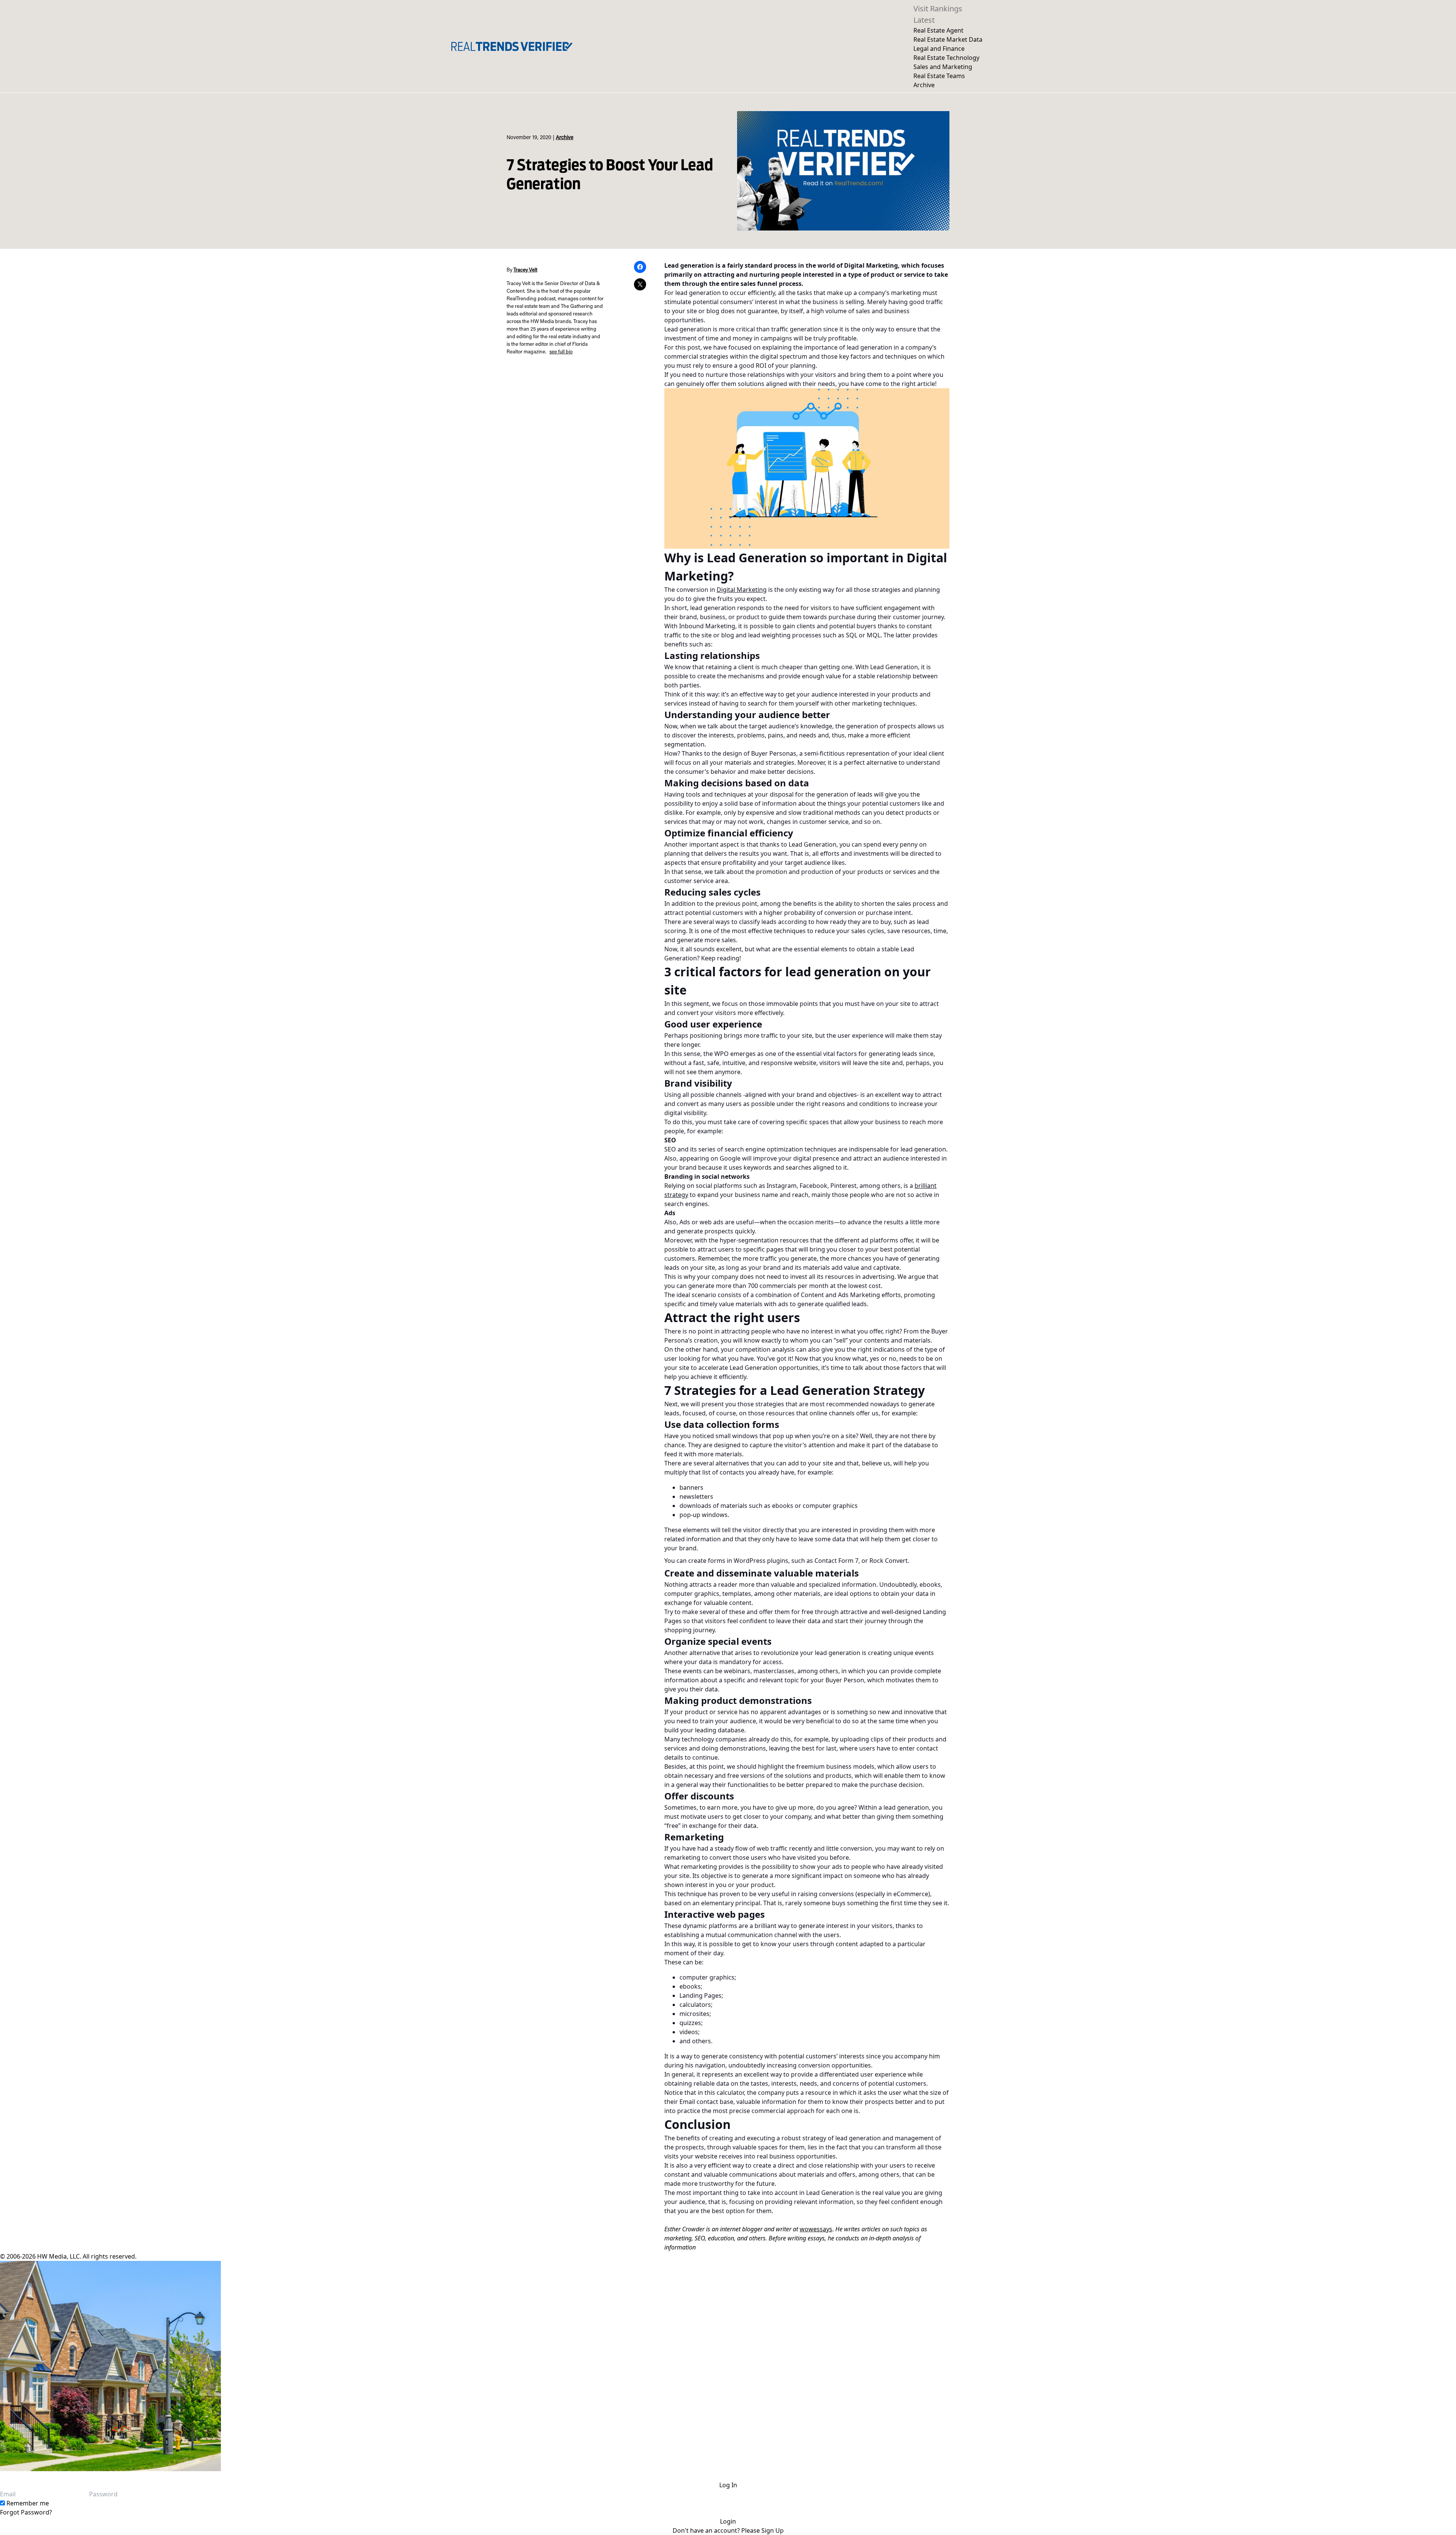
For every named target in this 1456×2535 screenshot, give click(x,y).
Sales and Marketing (943, 67)
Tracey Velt (525, 270)
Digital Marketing (742, 590)
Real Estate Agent (938, 30)
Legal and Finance (939, 49)
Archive (924, 85)
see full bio (561, 352)
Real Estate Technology (946, 58)
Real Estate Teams (939, 76)
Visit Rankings (938, 9)
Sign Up (773, 2530)
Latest (924, 20)
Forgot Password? (26, 2512)
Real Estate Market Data (948, 39)
